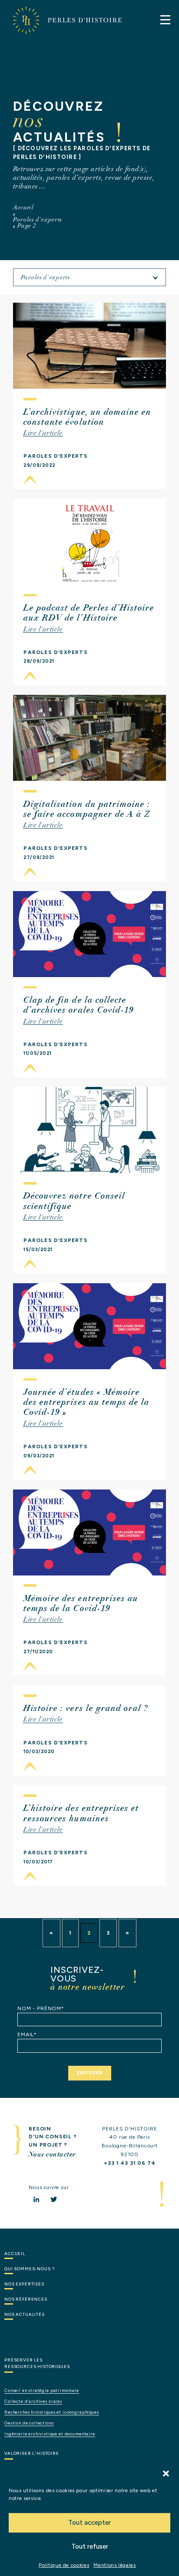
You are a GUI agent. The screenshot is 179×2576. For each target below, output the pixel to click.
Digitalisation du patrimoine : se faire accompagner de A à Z (87, 809)
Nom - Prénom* (41, 2008)
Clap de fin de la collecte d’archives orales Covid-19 (78, 1005)
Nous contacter (52, 2154)
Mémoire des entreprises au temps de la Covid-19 (81, 1603)
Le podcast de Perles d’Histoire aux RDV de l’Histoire (89, 613)
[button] (166, 2474)
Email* (27, 2034)
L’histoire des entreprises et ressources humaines (81, 1813)
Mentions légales (114, 2565)
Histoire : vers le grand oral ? (86, 1708)
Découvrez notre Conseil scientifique (74, 1201)
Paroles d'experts (38, 219)
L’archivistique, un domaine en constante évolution (87, 417)
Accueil (23, 207)
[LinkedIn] (36, 2199)
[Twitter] (54, 2199)
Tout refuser (90, 2546)
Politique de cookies (64, 2565)
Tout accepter (89, 2523)
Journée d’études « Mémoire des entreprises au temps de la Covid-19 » (86, 1402)
